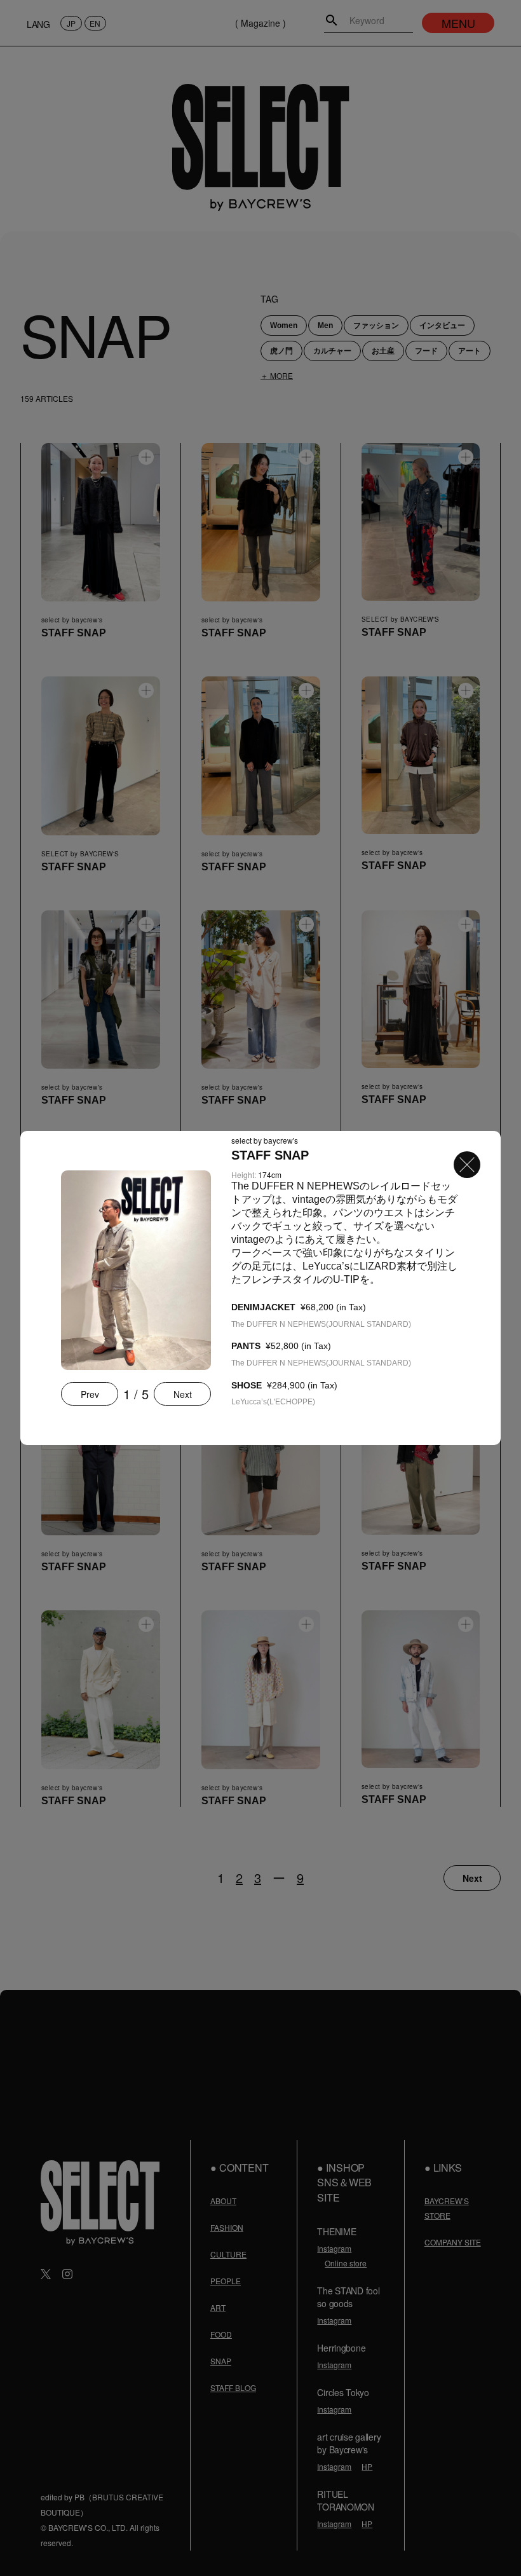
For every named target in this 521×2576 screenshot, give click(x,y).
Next (183, 1394)
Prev (90, 1394)
